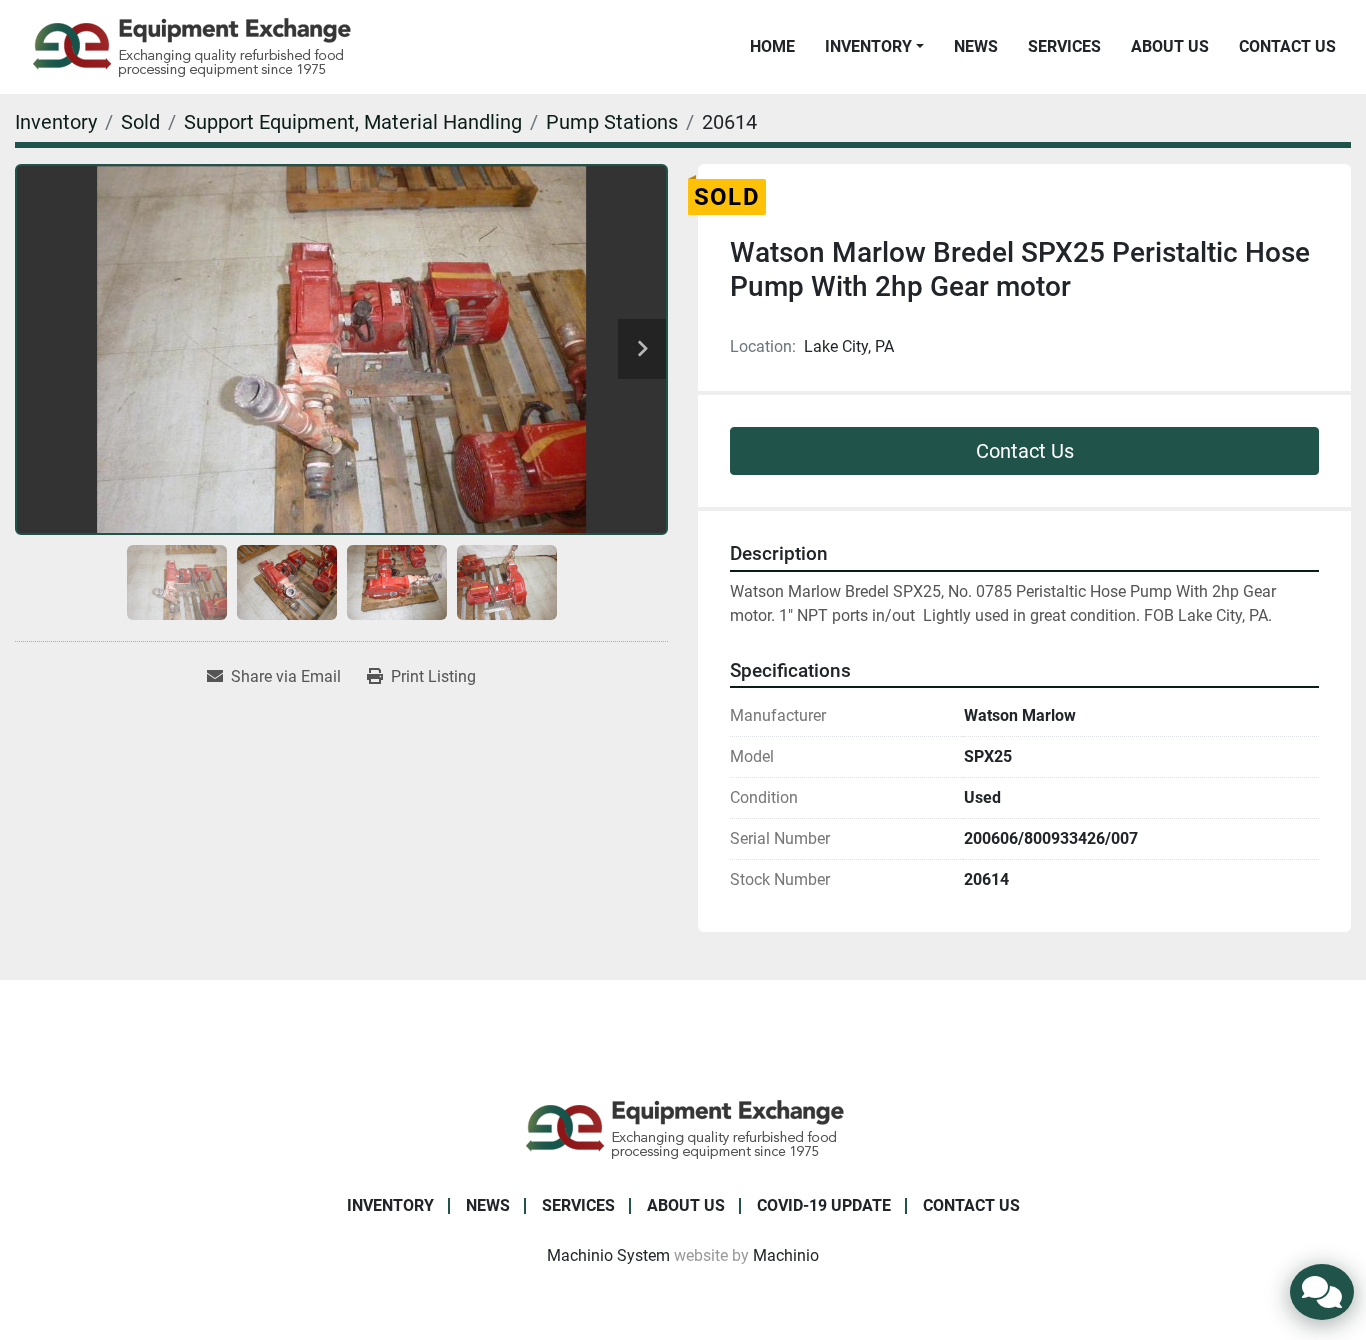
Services (1064, 46)
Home (772, 46)
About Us (1170, 46)
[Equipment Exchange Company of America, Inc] (683, 1127)
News (976, 46)
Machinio (786, 1255)
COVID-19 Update (824, 1205)
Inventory (868, 46)
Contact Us (1287, 46)
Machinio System (608, 1255)
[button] (874, 47)
